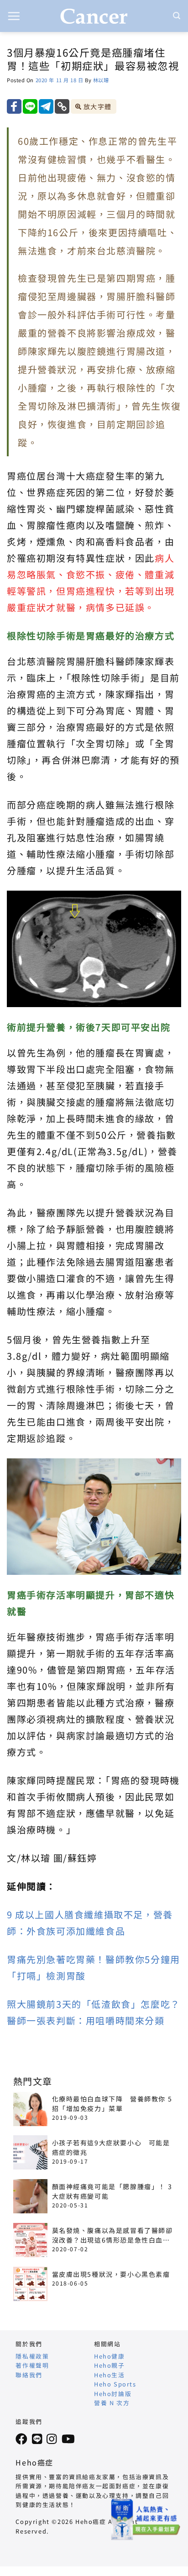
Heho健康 (110, 2356)
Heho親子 (110, 2365)
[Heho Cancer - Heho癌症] (94, 16)
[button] (14, 16)
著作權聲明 (32, 2365)
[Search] (177, 16)
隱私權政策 (32, 2356)
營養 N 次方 (112, 2403)
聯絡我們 (29, 2375)
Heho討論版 (113, 2394)
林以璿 (101, 80)
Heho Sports (115, 2384)
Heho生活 (110, 2375)
